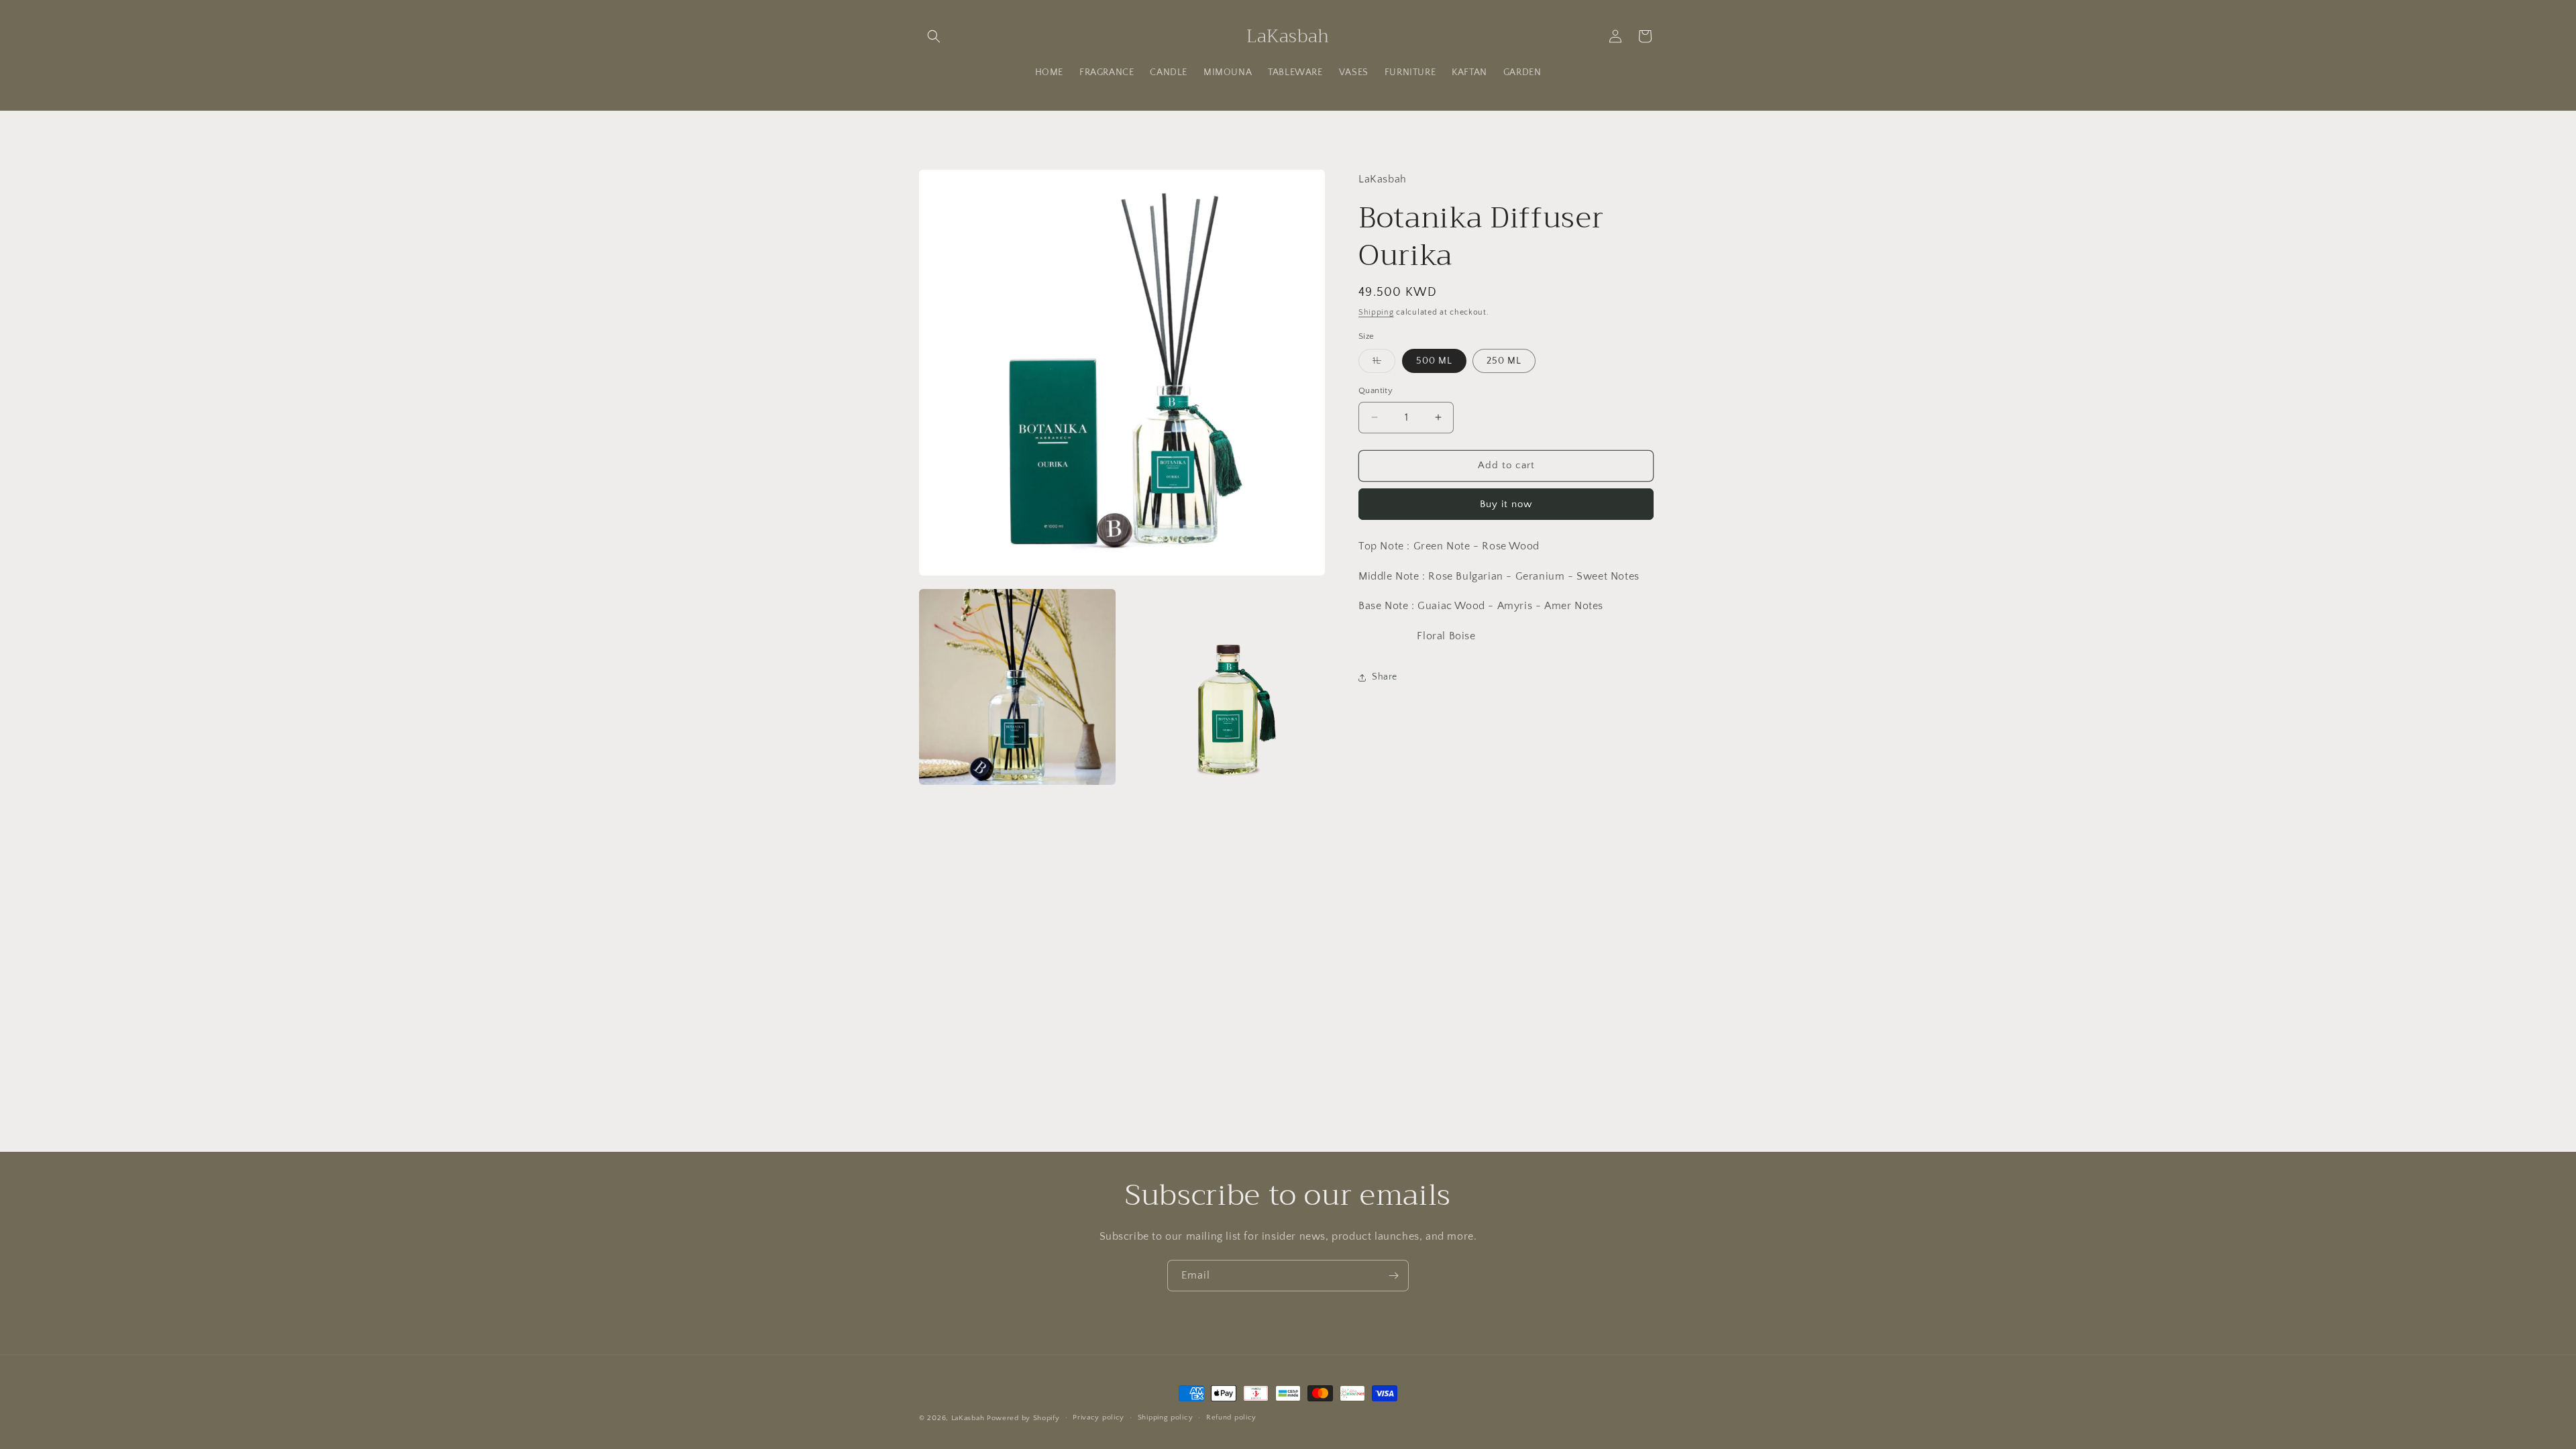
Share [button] (1385, 677)
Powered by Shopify (1023, 1418)
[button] (934, 36)
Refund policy (1231, 1417)
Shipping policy (1166, 1417)
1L (1384, 364)
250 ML (1504, 361)
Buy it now (1506, 504)
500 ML (1434, 361)
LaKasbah (968, 1418)
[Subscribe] (1393, 1276)
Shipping (1376, 312)
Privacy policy (1098, 1417)
